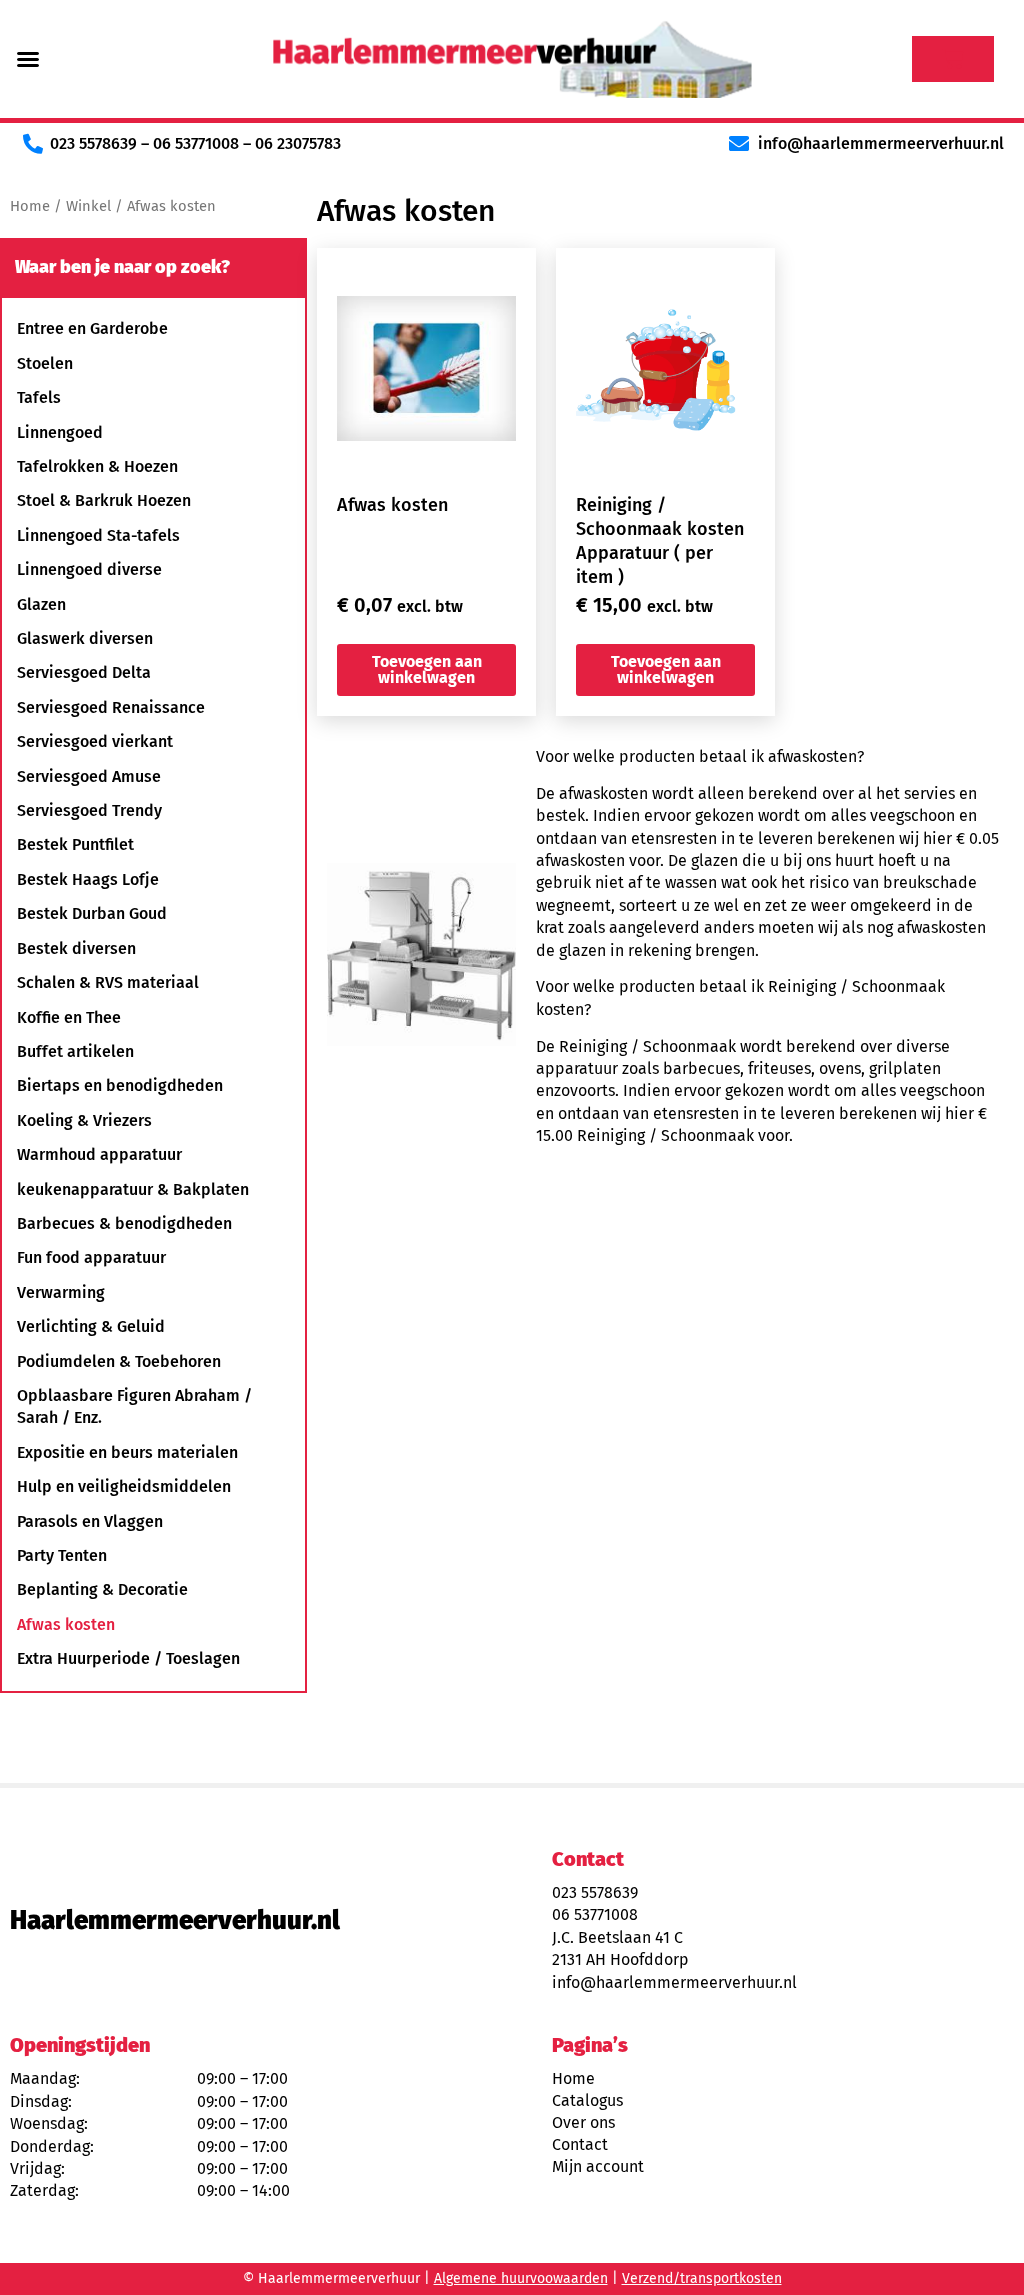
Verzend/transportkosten (702, 2278)
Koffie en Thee (69, 1017)
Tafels (39, 397)
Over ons (583, 2122)
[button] (28, 59)
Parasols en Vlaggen (90, 1521)
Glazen (41, 604)
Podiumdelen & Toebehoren (119, 1361)
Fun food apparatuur (91, 1257)
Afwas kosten (66, 1624)
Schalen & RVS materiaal (108, 982)
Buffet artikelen (75, 1051)
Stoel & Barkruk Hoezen (104, 500)
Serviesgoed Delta (84, 672)
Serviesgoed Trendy (89, 810)
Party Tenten (62, 1555)
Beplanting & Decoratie (102, 1589)
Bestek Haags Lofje (88, 879)
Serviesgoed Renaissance (111, 707)
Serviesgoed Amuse (89, 776)
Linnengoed (60, 432)
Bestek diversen (76, 948)
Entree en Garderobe (92, 328)
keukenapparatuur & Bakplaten (133, 1189)
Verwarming (61, 1292)
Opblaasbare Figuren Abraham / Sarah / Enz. (134, 1406)
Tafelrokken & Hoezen (97, 466)
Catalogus (587, 2100)
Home (30, 206)
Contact (580, 2144)
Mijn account (598, 2166)
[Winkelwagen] (953, 59)
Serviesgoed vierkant (95, 741)
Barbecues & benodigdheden (124, 1223)
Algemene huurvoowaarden (521, 2278)
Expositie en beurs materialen (127, 1452)
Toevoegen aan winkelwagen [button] (427, 669)
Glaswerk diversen (85, 638)
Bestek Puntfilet (75, 844)
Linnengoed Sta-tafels (98, 535)
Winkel (88, 206)
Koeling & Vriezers (84, 1120)
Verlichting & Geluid (91, 1326)
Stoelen (45, 363)
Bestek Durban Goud (92, 913)
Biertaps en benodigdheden (120, 1085)
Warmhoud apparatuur (99, 1154)
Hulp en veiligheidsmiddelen (124, 1486)
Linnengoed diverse (89, 569)
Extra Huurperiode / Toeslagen (128, 1658)
